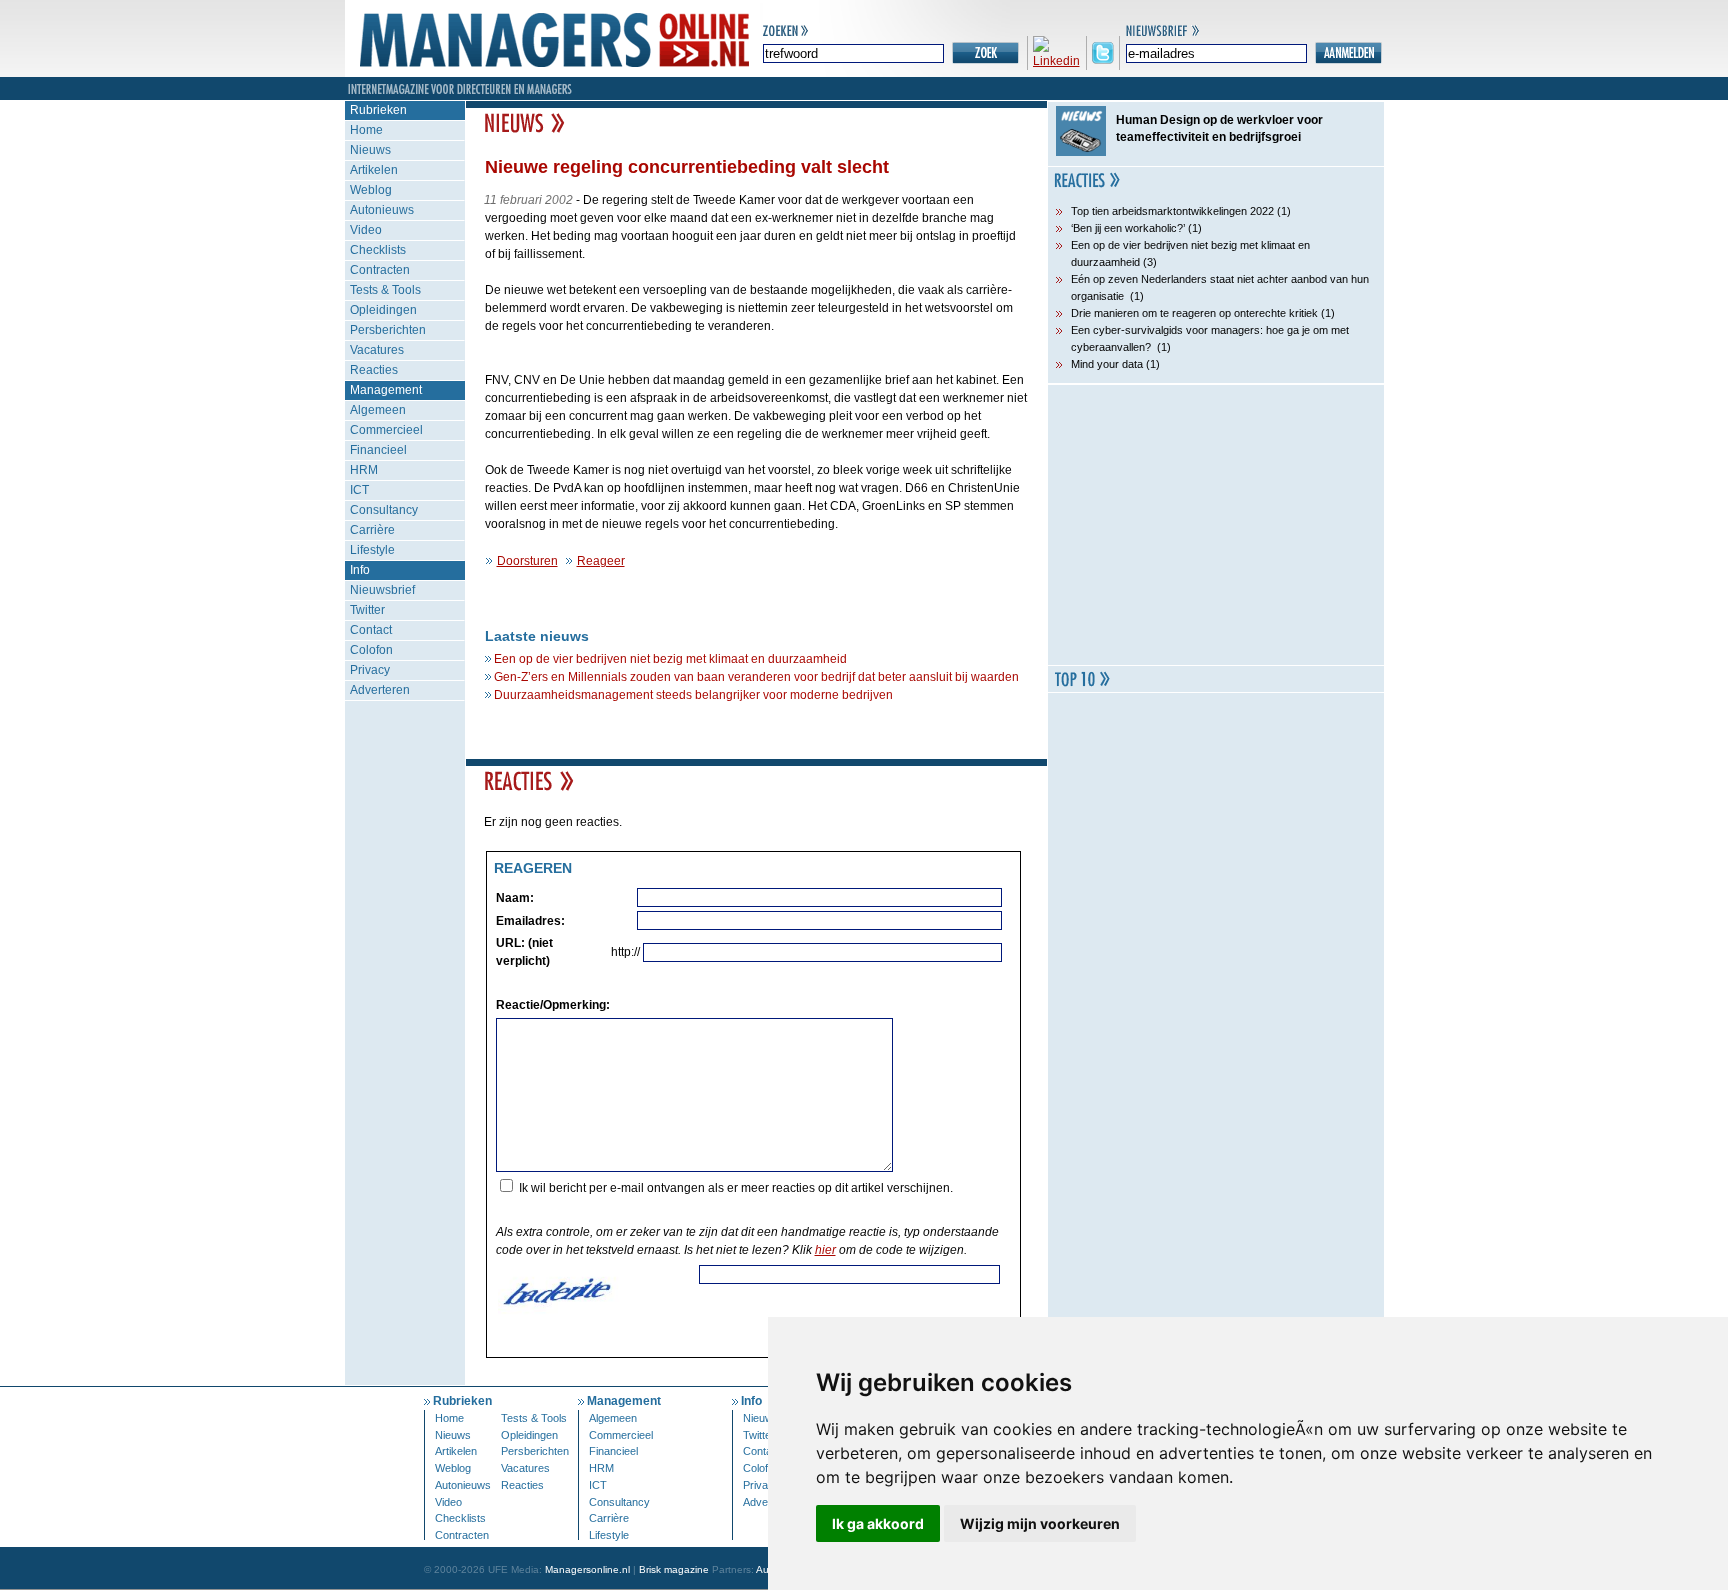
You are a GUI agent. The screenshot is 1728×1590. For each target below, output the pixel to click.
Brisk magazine (674, 1569)
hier (825, 1250)
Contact (371, 630)
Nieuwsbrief (382, 590)
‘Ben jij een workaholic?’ (1128, 228)
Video (366, 230)
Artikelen (374, 170)
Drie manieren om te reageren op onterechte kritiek (1194, 313)
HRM (364, 470)
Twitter (367, 610)
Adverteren (380, 690)
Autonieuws (382, 210)
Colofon (371, 650)
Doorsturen (527, 561)
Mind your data (1107, 364)
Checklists (378, 250)
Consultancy (384, 510)
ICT (359, 490)
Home (366, 130)
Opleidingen (383, 310)
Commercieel (386, 430)
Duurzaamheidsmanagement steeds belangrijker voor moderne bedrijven (693, 695)
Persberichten (388, 330)
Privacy (370, 670)
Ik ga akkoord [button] (878, 1523)
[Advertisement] (1216, 525)
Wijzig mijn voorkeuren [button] (1040, 1523)
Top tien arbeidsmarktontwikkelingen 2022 (1172, 211)
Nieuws (370, 150)
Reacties (374, 370)
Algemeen (378, 410)
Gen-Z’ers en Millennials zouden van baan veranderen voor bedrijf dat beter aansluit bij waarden (756, 677)
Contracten (380, 270)
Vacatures (377, 350)
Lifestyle (372, 550)
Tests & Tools (385, 290)
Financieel (378, 450)
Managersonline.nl (587, 1569)
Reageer (601, 561)
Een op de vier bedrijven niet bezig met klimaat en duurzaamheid (670, 659)
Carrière (372, 530)
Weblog (371, 190)
